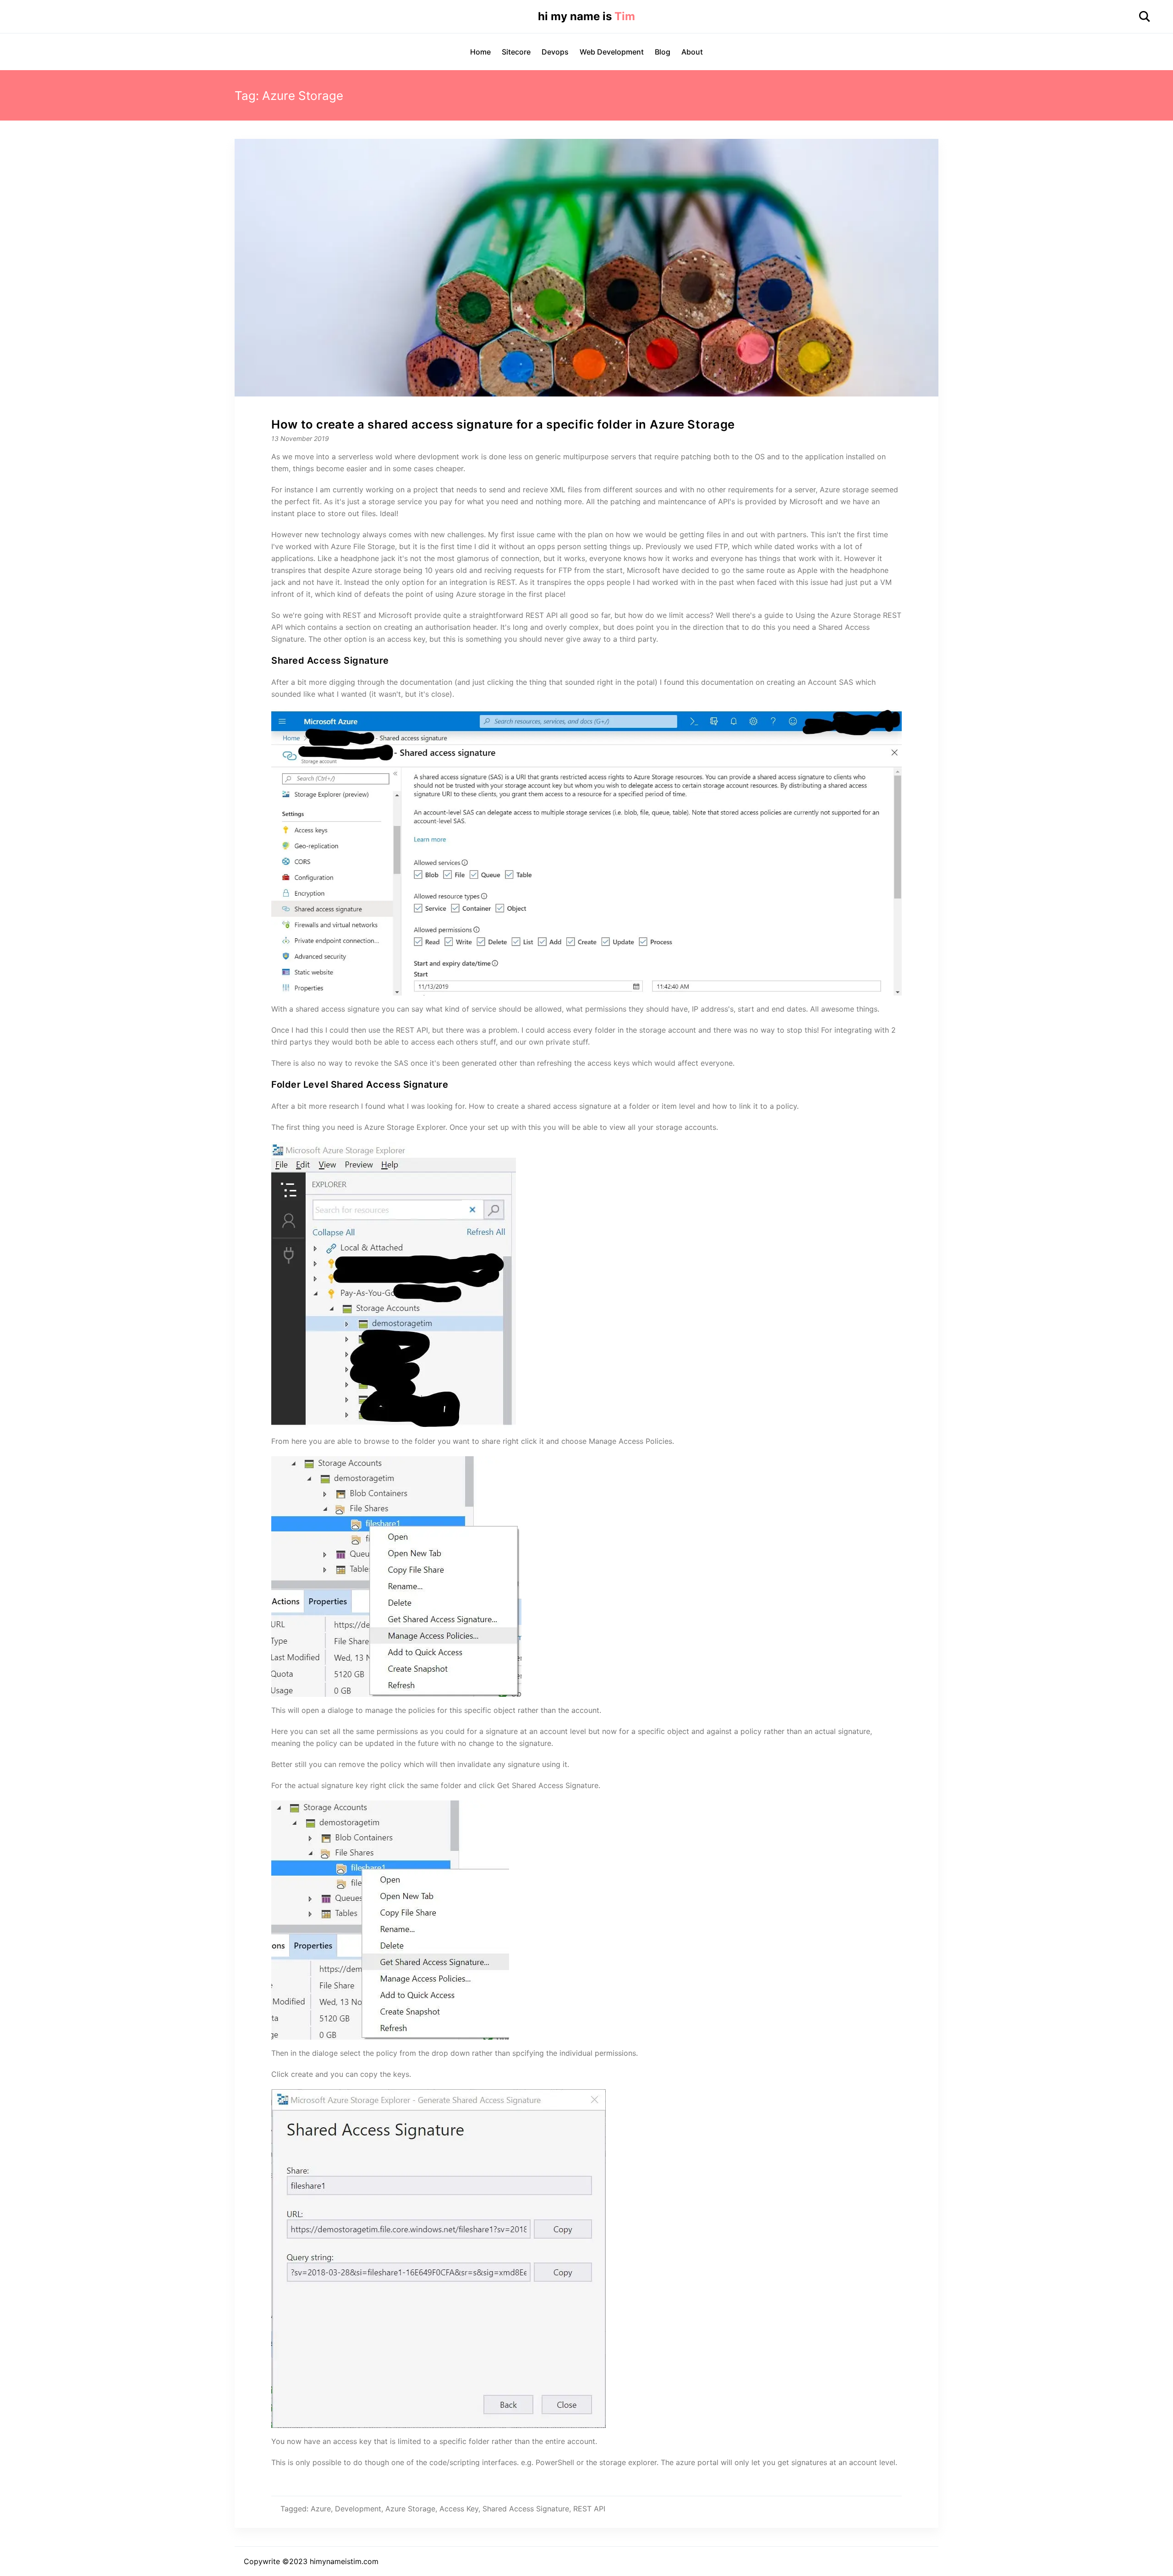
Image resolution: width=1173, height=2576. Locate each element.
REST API (543, 615)
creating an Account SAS (810, 682)
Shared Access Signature (526, 2509)
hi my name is (586, 16)
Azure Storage (410, 2509)
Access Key (459, 2509)
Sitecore (516, 52)
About (692, 52)
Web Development (612, 52)
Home (480, 52)
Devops (555, 52)
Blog (663, 52)
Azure (321, 2509)
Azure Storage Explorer (405, 1127)
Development (358, 2509)
